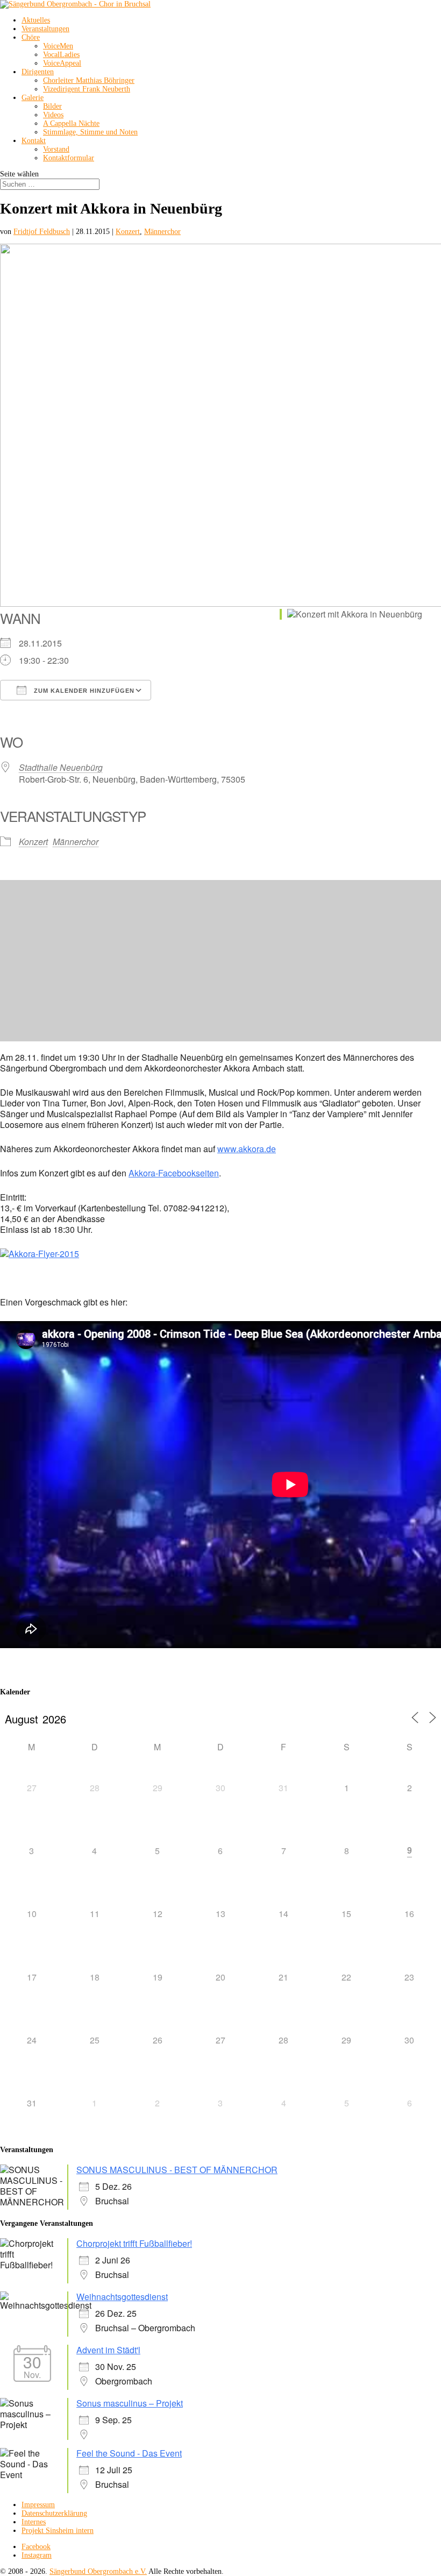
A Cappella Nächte (71, 123)
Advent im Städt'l (108, 2350)
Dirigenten (38, 72)
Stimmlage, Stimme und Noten (90, 132)
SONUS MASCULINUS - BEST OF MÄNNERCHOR (177, 2170)
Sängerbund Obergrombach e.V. (98, 2571)
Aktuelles (36, 20)
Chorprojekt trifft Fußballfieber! (134, 2243)
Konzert (128, 232)
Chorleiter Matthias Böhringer (89, 80)
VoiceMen (58, 46)
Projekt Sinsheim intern (58, 2531)
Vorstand (56, 149)
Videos (53, 115)
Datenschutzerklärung (54, 2513)
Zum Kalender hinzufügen (83, 691)
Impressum (38, 2505)
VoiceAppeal (62, 63)
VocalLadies (61, 55)
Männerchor (162, 232)
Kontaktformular (69, 158)
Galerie (33, 98)
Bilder (52, 106)
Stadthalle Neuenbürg (61, 767)
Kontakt (34, 141)
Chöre (31, 37)
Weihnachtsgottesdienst (122, 2297)
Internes (34, 2522)
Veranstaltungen (45, 29)
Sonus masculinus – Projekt (130, 2403)
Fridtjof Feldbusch (42, 232)
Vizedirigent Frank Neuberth (87, 89)
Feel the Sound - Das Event (129, 2453)
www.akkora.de (247, 1149)
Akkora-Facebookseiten (174, 1173)
